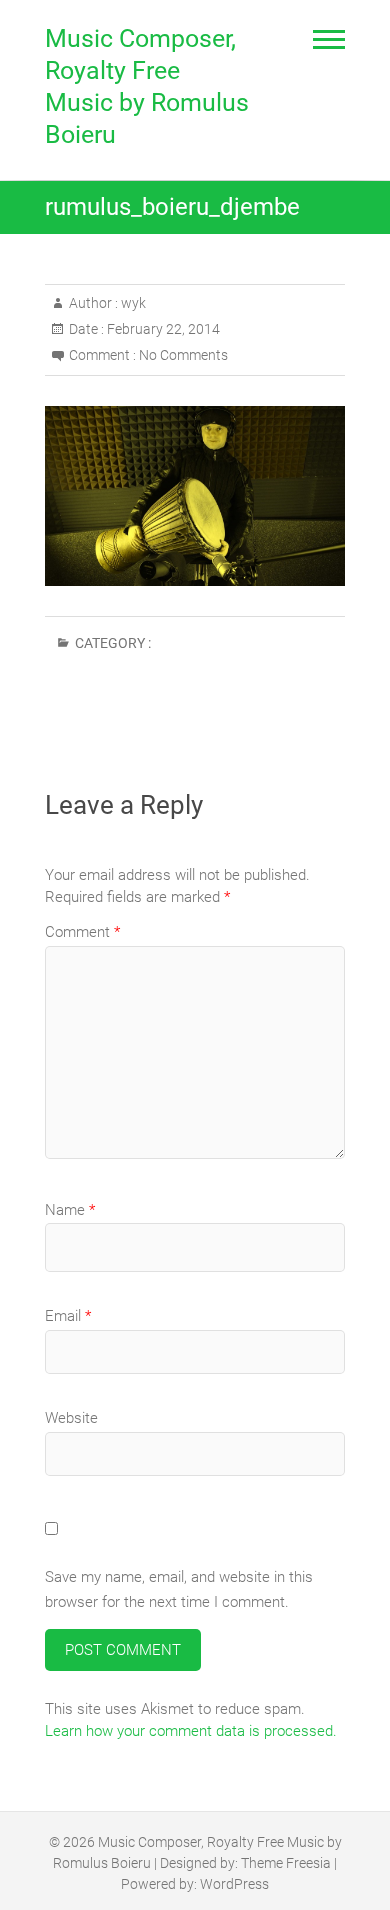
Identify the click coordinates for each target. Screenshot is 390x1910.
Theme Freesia (286, 1863)
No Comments (183, 355)
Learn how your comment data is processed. (191, 1731)
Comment (82, 932)
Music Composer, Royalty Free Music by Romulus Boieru (147, 86)
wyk (132, 303)
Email (68, 1316)
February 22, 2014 (162, 329)
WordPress (234, 1884)
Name (70, 1210)
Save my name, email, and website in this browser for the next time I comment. (179, 1590)
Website (71, 1418)
